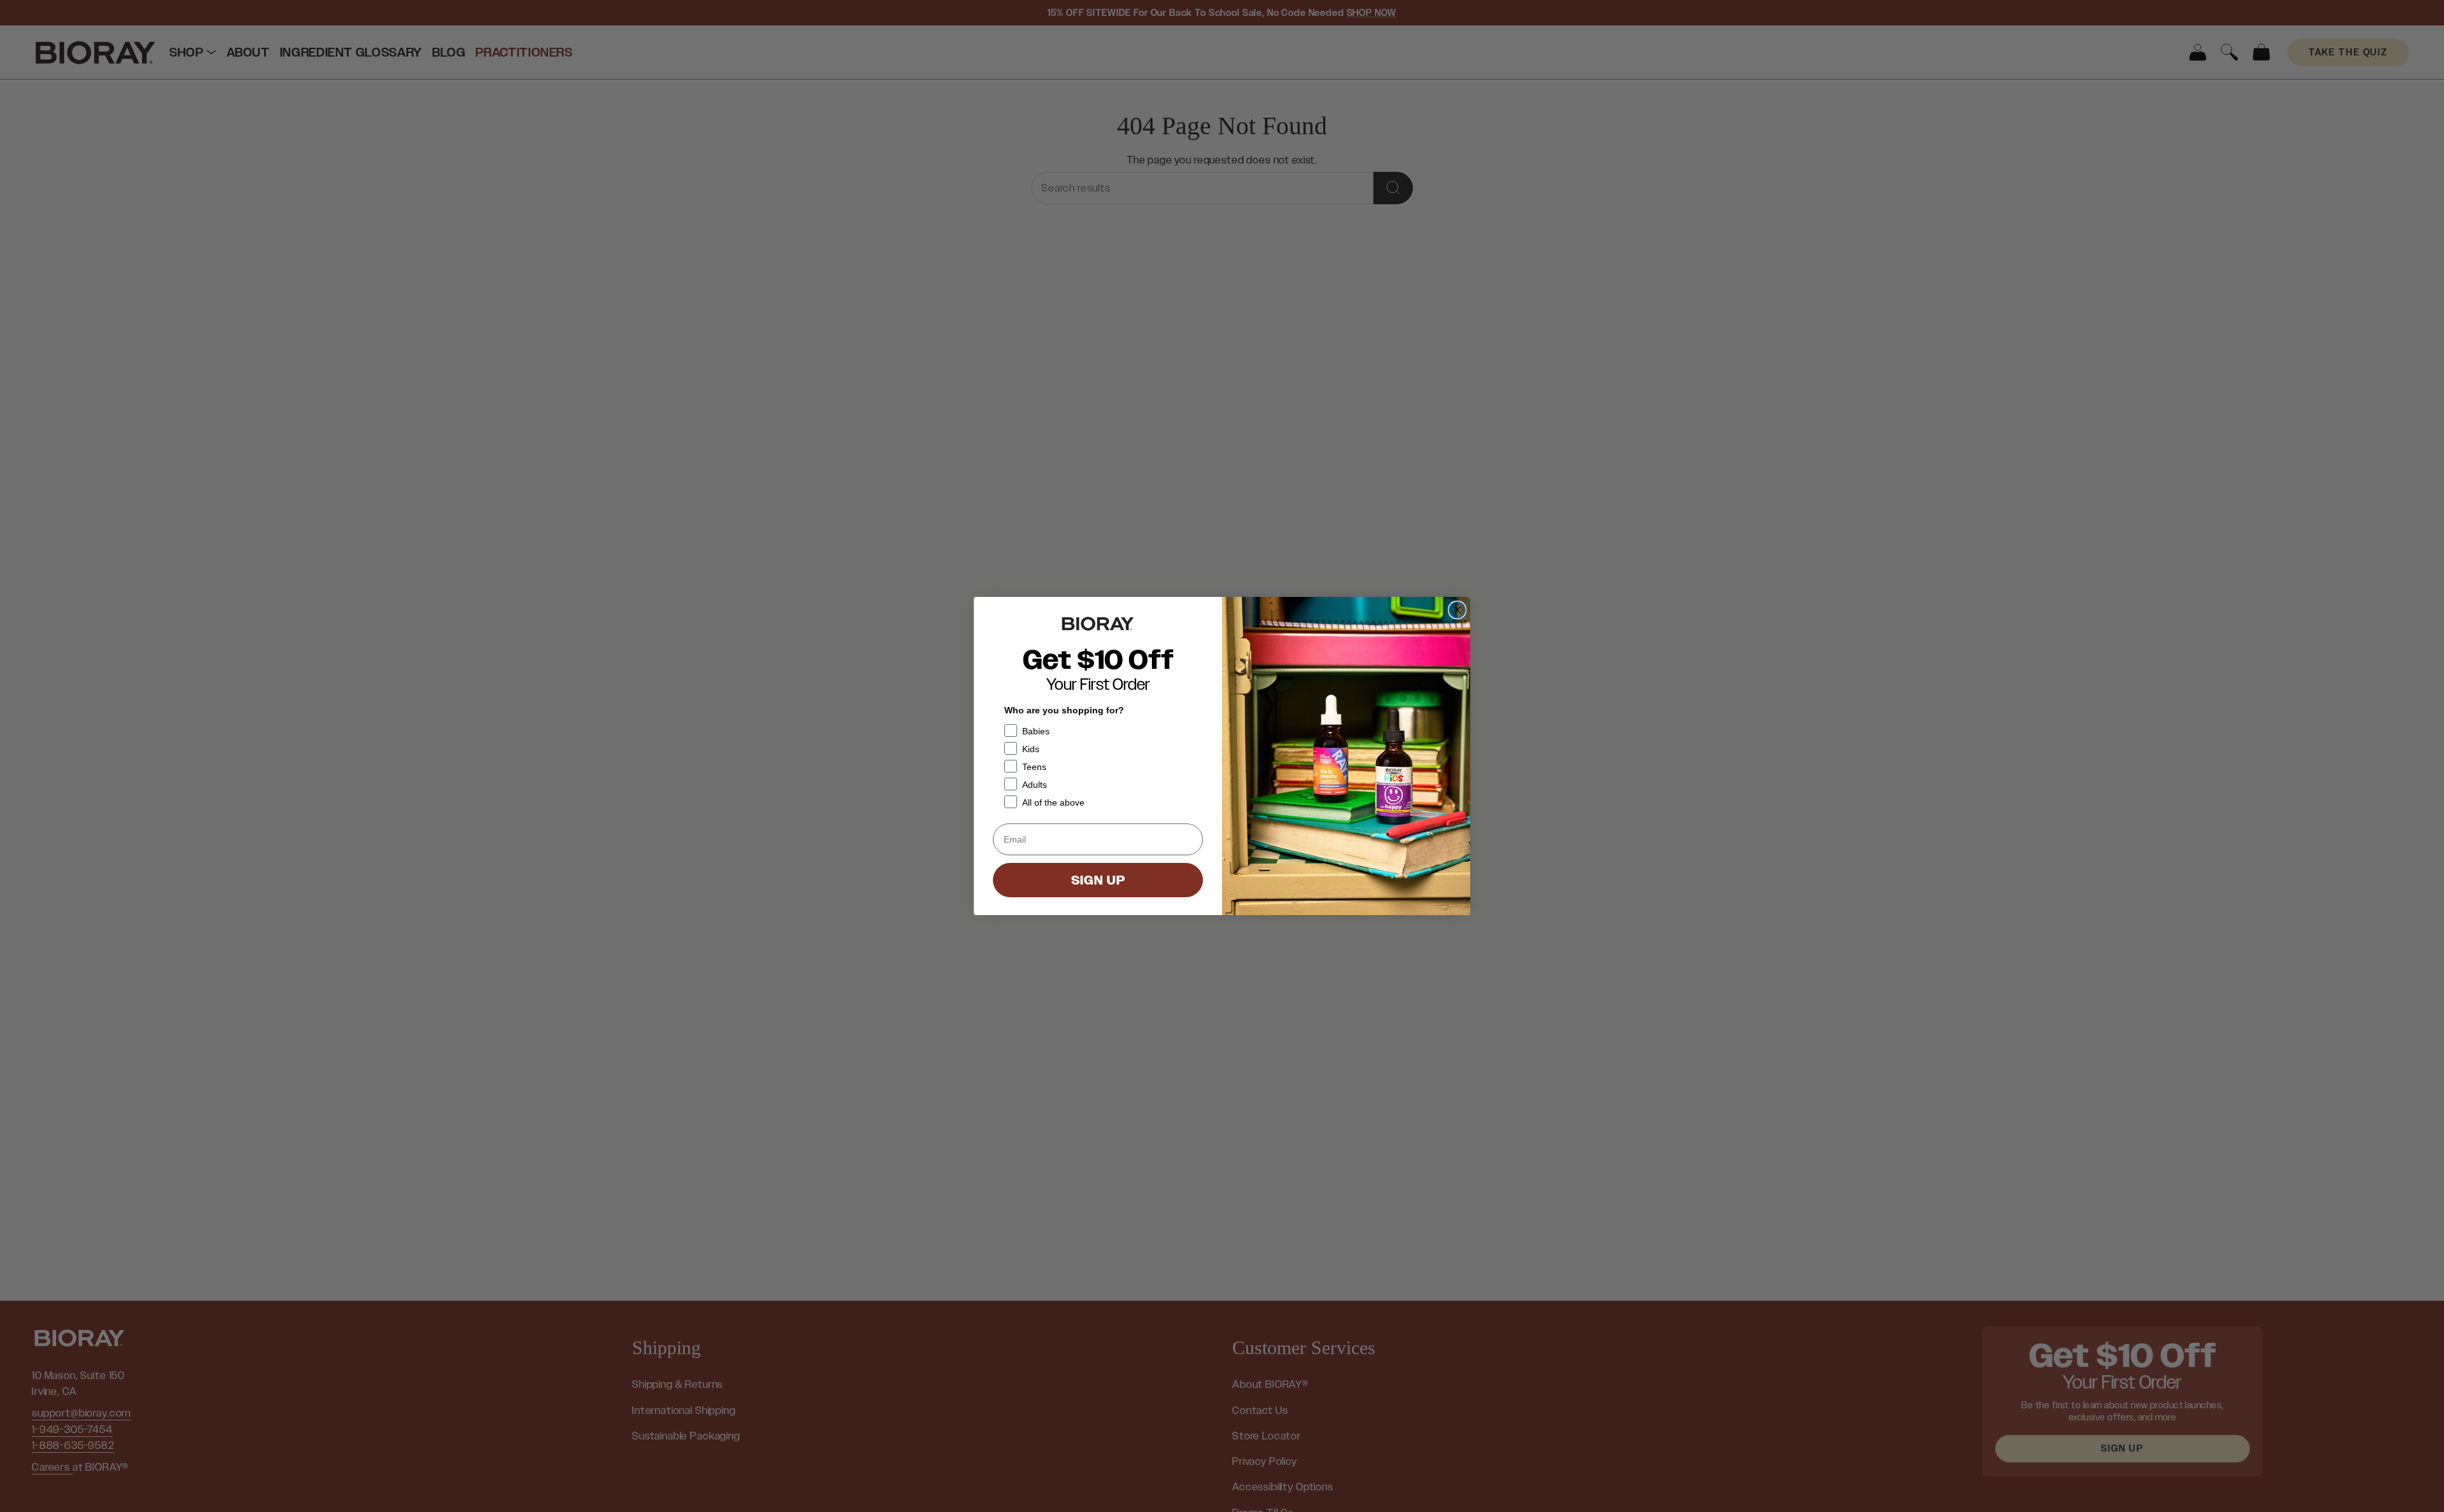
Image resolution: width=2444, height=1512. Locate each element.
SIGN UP (1098, 880)
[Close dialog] (1457, 610)
